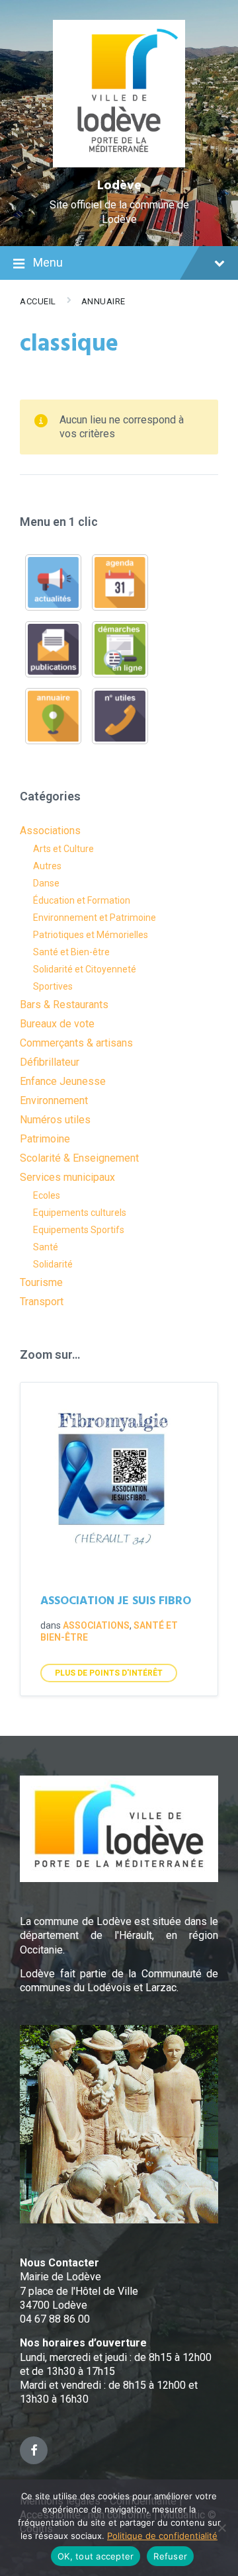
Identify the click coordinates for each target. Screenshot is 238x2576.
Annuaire (103, 301)
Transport (42, 1302)
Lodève (119, 186)
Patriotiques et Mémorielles (91, 935)
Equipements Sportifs (79, 1230)
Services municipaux (67, 1177)
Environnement (54, 1100)
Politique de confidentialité (162, 2536)
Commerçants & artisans (76, 1043)
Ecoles (47, 1195)
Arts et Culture (63, 849)
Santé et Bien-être (71, 952)
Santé (46, 1247)
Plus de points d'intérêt (109, 1673)
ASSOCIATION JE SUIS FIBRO (116, 1601)
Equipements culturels (80, 1213)
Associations (50, 831)
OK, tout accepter (96, 2556)
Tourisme (41, 1282)
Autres (47, 866)
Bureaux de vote (57, 1024)
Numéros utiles (55, 1120)
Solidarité (53, 1264)
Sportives (53, 986)
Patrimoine (45, 1139)
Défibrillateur (50, 1062)
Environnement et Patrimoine (95, 918)
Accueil (38, 301)
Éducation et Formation (82, 900)
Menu (48, 262)
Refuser (170, 2556)
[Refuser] (221, 2528)
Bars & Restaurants (64, 1005)
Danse (46, 883)
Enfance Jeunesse (63, 1081)
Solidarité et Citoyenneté (85, 969)
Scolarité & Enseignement (79, 1158)
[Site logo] (119, 164)
